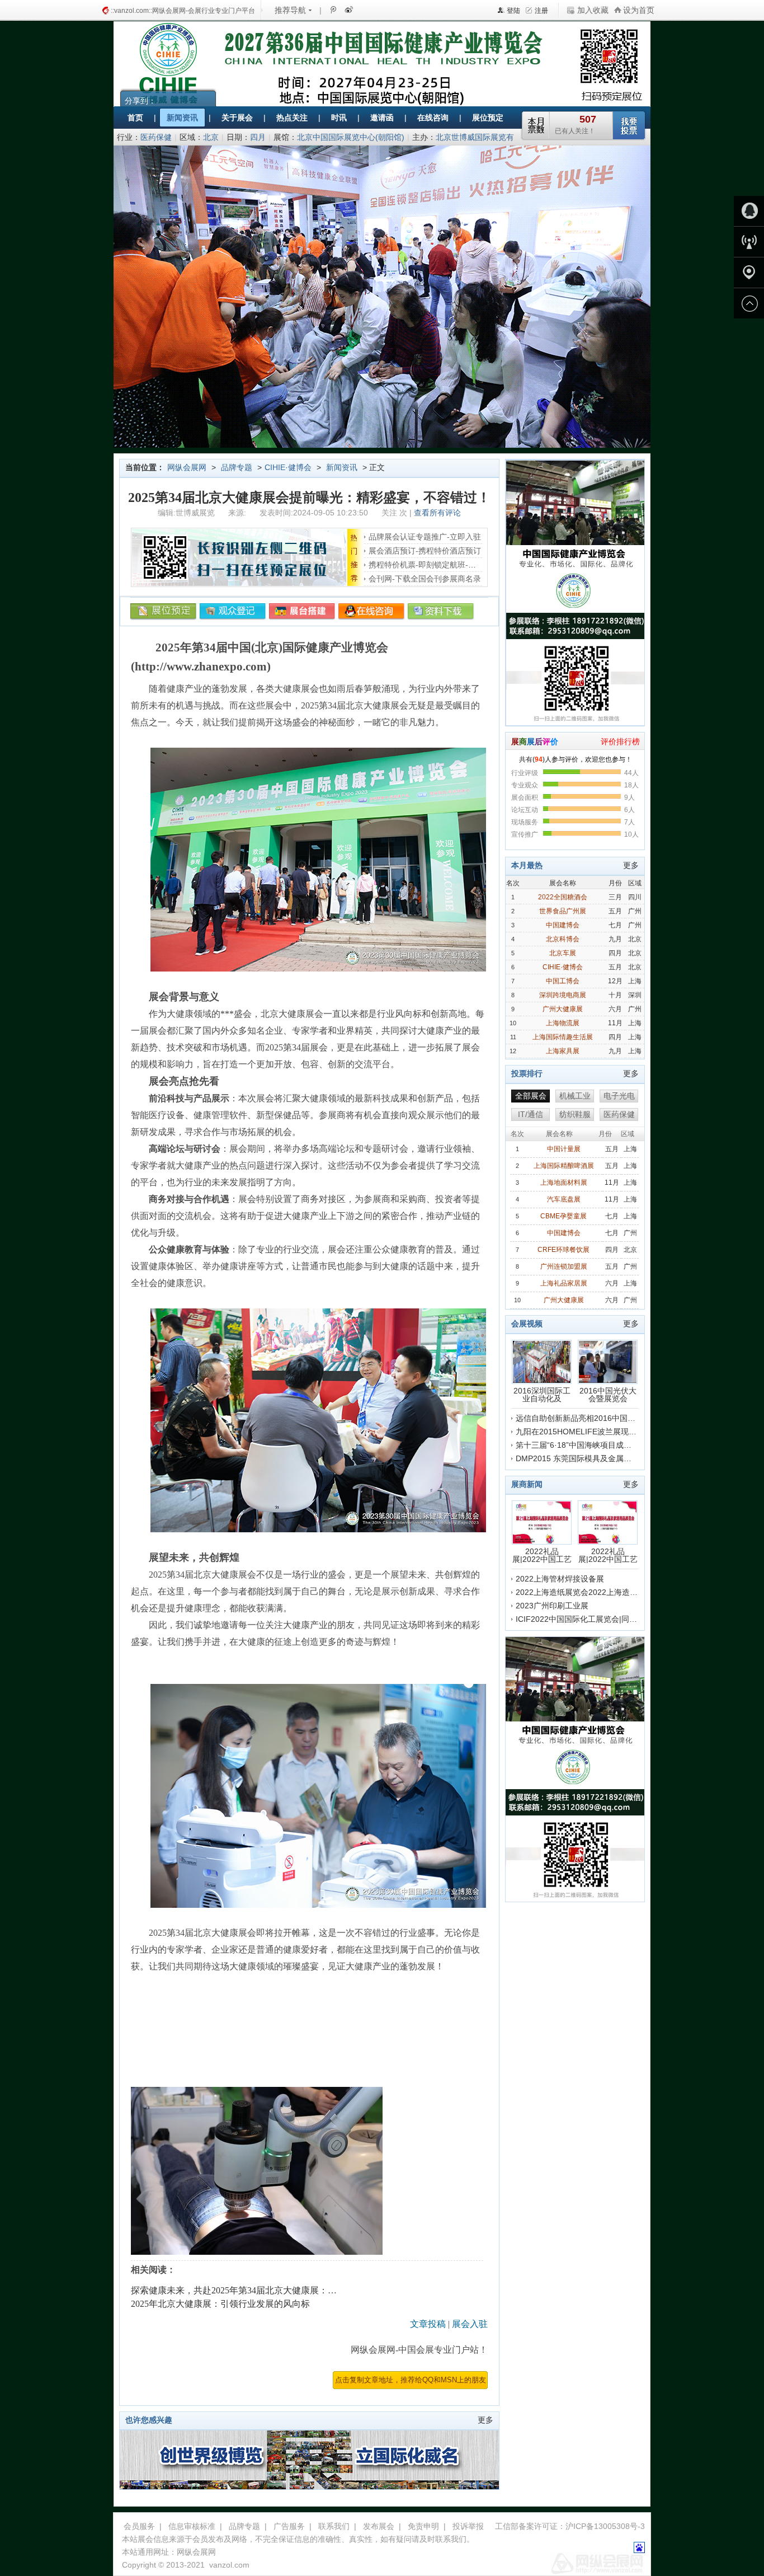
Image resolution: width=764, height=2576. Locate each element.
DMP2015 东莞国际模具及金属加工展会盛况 (593, 1458)
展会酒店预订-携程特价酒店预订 (425, 551)
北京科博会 (563, 939)
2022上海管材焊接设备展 (560, 1579)
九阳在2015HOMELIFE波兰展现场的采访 (588, 1432)
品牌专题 (237, 467)
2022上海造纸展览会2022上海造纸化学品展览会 (600, 1592)
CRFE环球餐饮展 (563, 1250)
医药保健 (156, 137)
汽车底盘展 (564, 1199)
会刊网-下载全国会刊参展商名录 (425, 579)
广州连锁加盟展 (564, 1266)
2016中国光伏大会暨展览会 (608, 1394)
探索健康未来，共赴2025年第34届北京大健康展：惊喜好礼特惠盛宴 (265, 2290)
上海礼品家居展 (564, 1283)
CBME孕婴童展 (563, 1216)
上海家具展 (563, 1051)
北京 (211, 137)
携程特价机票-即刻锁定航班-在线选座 (434, 565)
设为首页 (639, 10)
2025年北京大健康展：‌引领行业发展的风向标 (220, 2304)
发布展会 (379, 2526)
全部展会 (531, 1096)
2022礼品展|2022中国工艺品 (542, 1555)
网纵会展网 (187, 467)
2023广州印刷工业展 (552, 1606)
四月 (258, 137)
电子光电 (619, 1096)
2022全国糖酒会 (563, 897)
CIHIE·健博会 (288, 467)
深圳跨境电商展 (563, 995)
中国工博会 (563, 981)
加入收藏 (593, 10)
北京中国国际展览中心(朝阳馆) (351, 137)
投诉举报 (468, 2526)
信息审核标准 (192, 2526)
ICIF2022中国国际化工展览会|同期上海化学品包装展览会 (616, 1619)
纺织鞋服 (575, 1114)
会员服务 (139, 2526)
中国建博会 (563, 925)
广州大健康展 (563, 1009)
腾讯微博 (333, 10)
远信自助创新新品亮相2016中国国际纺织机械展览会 (607, 1418)
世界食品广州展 (563, 911)
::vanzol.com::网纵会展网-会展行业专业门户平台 (183, 11)
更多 (485, 2420)
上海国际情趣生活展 (563, 1037)
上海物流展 (563, 1023)
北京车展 (563, 953)
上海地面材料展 (564, 1183)
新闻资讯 (342, 467)
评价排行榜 (620, 742)
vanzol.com (229, 2565)
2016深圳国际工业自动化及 (542, 1394)
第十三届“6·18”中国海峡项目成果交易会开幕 (593, 1445)
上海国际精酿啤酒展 (564, 1166)
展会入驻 (470, 2324)
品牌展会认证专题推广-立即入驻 (425, 537)
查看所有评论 (437, 513)
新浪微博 (348, 10)
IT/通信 (530, 1114)
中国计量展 (564, 1149)
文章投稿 (428, 2324)
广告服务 (289, 2526)
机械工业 (575, 1096)
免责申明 (423, 2526)
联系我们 (334, 2526)
